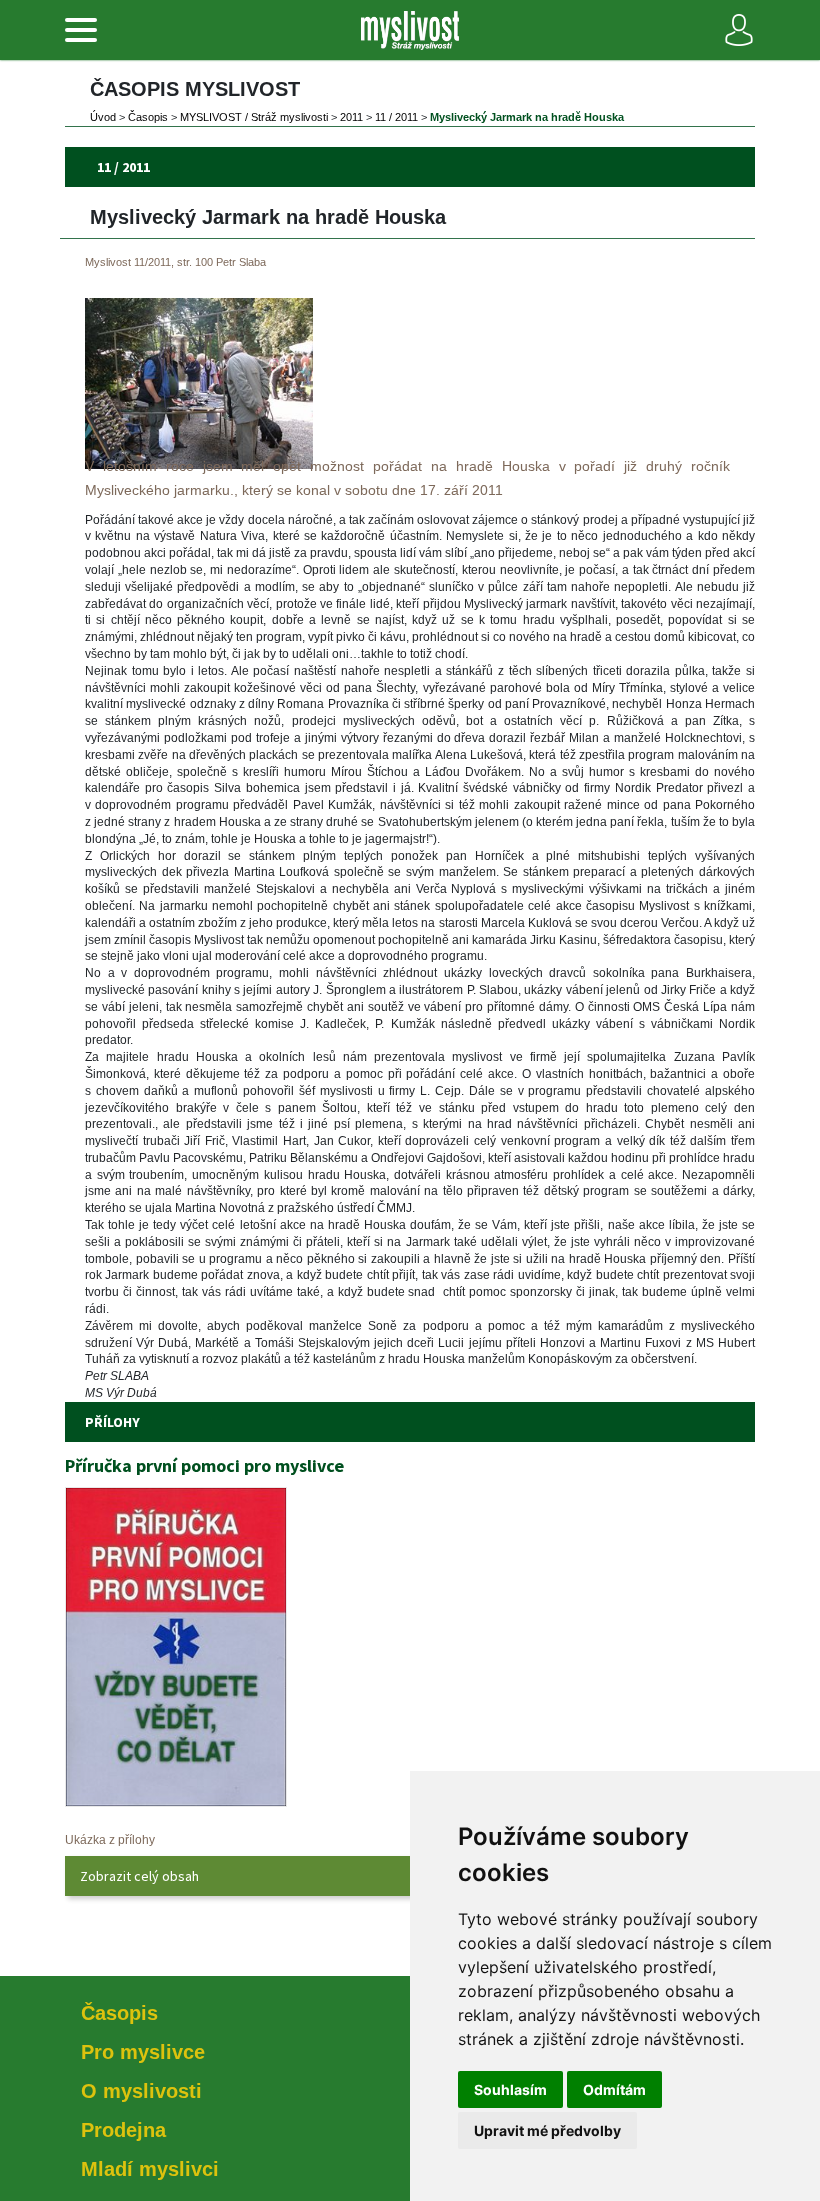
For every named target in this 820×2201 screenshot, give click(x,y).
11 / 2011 (396, 117)
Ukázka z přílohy (110, 1840)
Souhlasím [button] (510, 2089)
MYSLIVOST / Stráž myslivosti (254, 117)
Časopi (148, 117)
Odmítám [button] (614, 2089)
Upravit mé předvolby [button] (547, 2130)
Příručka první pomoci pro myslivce (204, 1465)
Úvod (103, 117)
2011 (351, 117)
